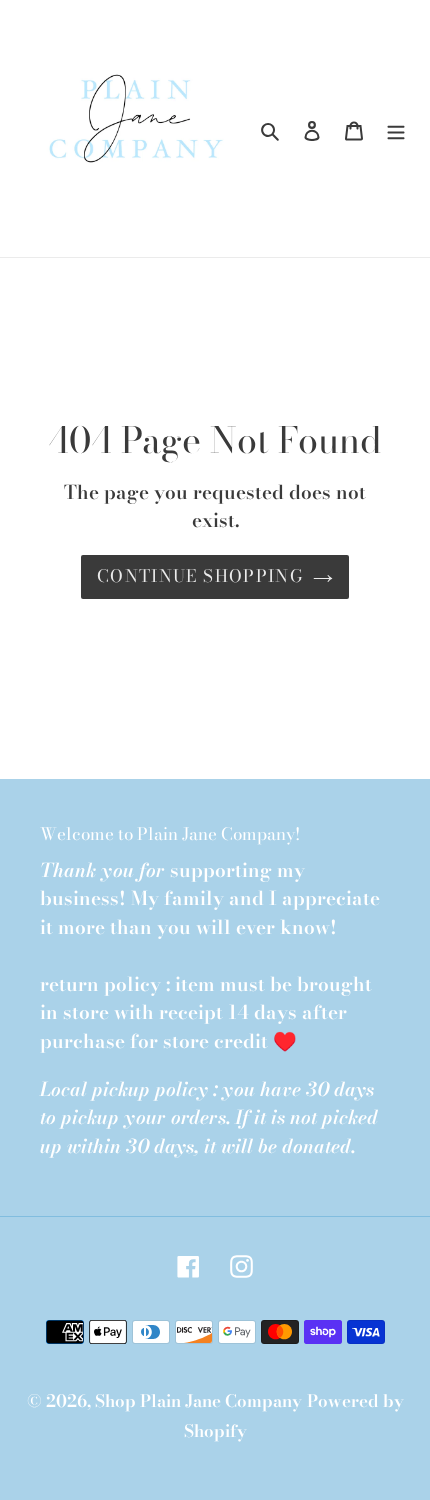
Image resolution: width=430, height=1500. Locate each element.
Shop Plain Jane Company (198, 1401)
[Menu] (396, 129)
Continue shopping (200, 576)
